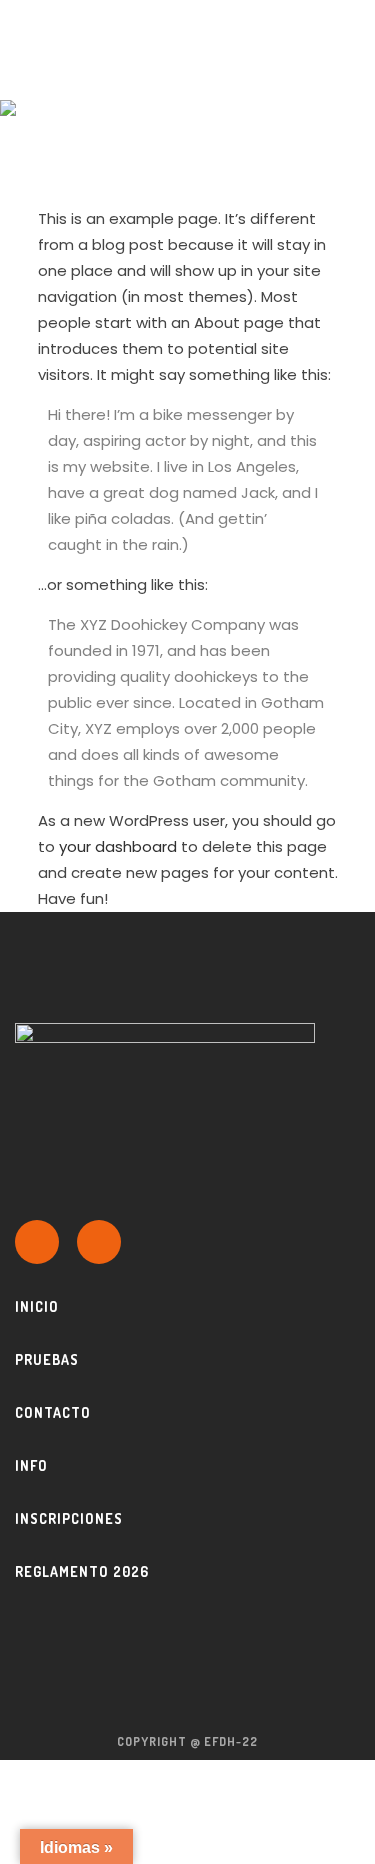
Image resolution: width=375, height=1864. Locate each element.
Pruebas (47, 1359)
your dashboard (118, 846)
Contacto (53, 1412)
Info (31, 1465)
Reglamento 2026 (82, 1571)
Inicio (37, 1306)
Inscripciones (69, 1518)
